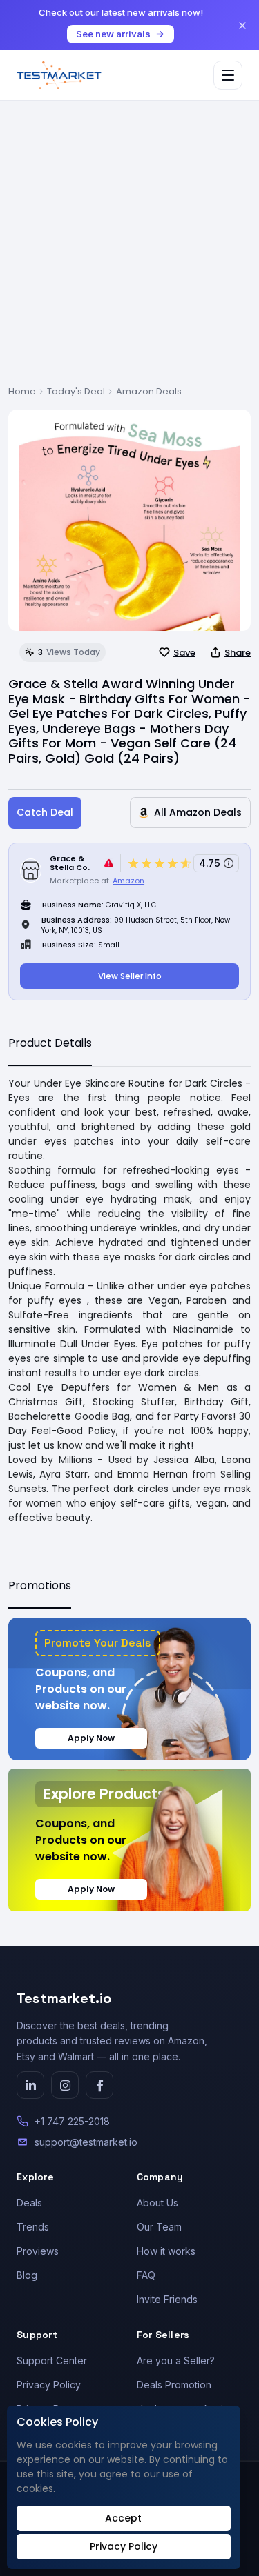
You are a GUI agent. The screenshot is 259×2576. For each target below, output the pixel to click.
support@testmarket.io (86, 2142)
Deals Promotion (174, 2385)
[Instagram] (65, 2085)
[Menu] (228, 75)
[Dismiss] (242, 26)
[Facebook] (99, 2085)
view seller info (130, 976)
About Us (157, 2203)
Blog (27, 2275)
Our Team (159, 2227)
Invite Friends (167, 2299)
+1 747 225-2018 (72, 2121)
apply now (91, 1738)
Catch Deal (45, 812)
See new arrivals (113, 34)
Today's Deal (76, 391)
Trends (33, 2227)
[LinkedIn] (30, 2085)
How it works (166, 2251)
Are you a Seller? (176, 2361)
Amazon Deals (149, 391)
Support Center (52, 2361)
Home (22, 391)
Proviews (38, 2251)
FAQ (146, 2275)
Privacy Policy (49, 2385)
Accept (123, 2518)
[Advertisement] (129, 249)
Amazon (128, 881)
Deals (29, 2203)
